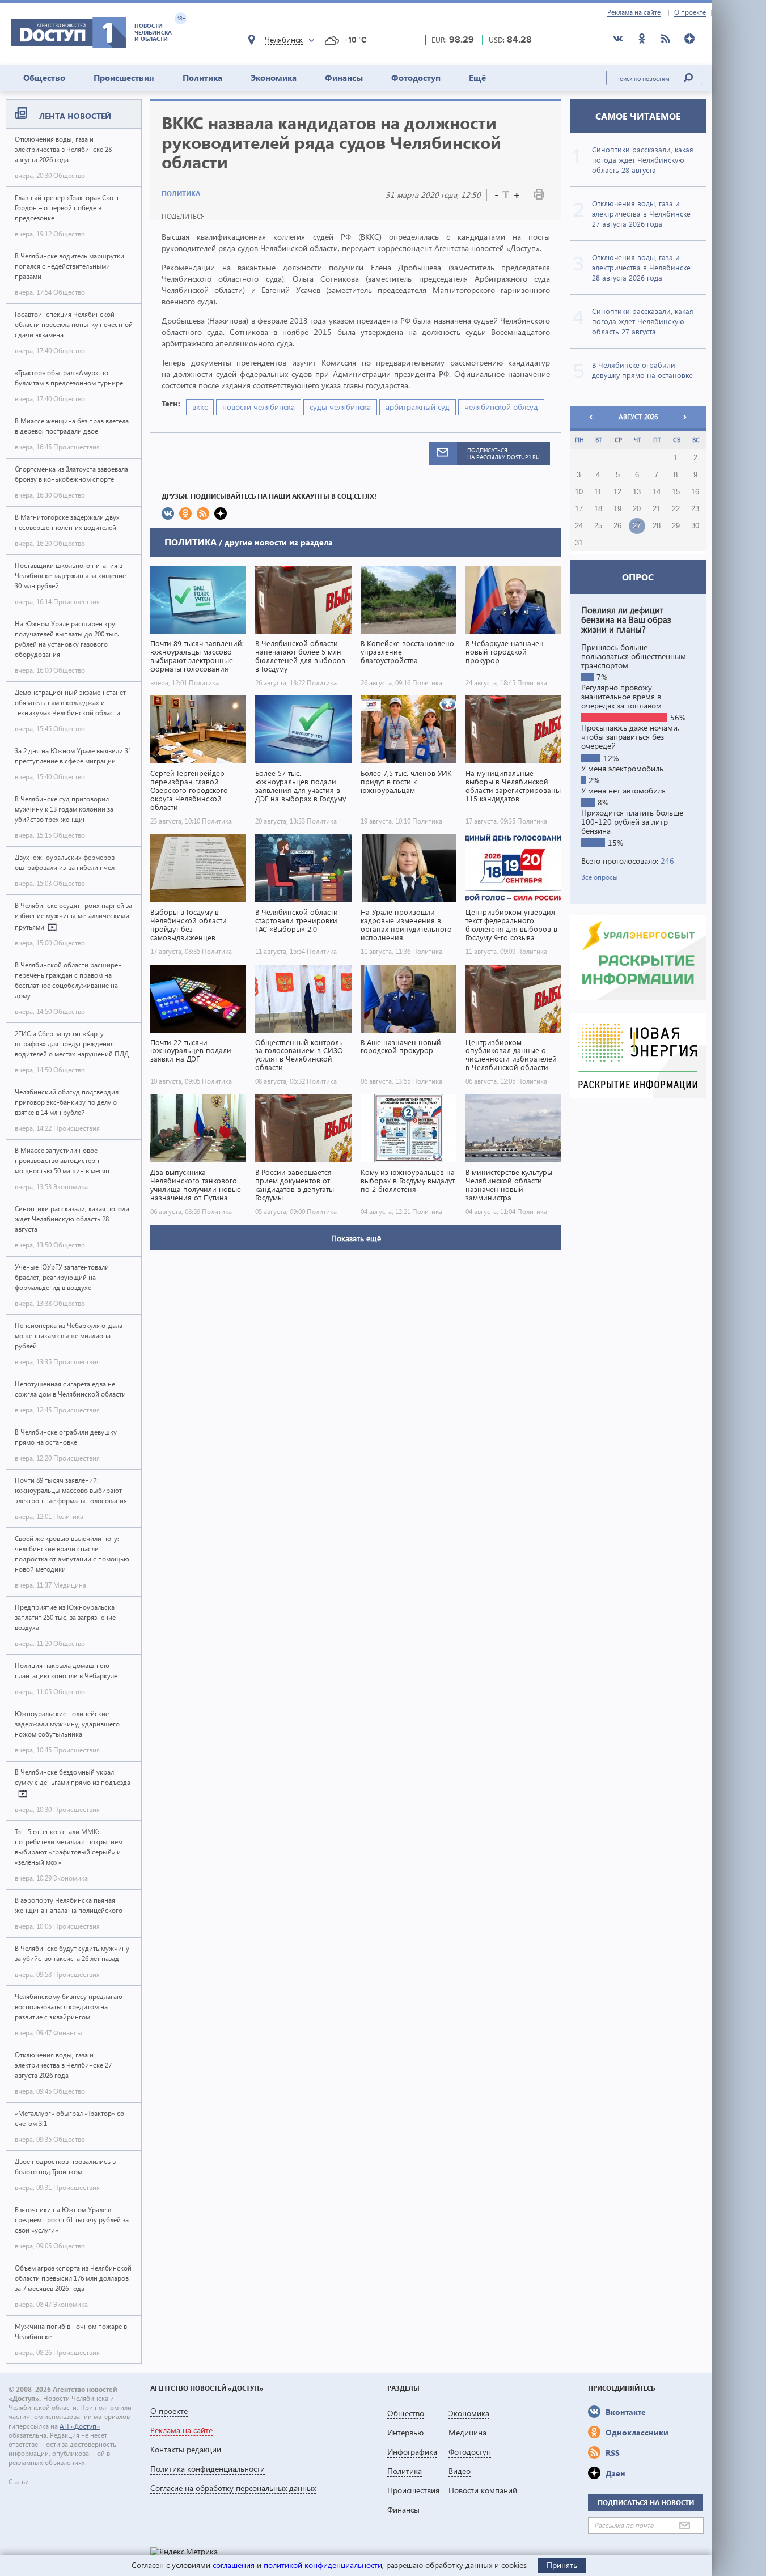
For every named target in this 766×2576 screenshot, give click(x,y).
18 (598, 509)
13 (637, 492)
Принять (562, 2565)
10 (579, 492)
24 (579, 526)
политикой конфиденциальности (323, 2565)
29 (676, 526)
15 (676, 492)
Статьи (19, 2482)
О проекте (690, 12)
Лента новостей (75, 116)
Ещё (477, 78)
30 (695, 526)
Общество (44, 78)
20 (637, 509)
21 (657, 509)
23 (695, 509)
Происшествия (124, 78)
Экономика (274, 78)
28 (657, 526)
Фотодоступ (416, 78)
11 (598, 492)
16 (695, 492)
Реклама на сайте (634, 12)
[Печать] (539, 196)
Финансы (344, 78)
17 (579, 509)
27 (637, 526)
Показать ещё (356, 1238)
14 (657, 492)
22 (676, 509)
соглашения (234, 2565)
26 (617, 526)
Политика (202, 78)
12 (617, 492)
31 (579, 543)
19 (617, 509)
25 (598, 526)
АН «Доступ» (80, 2426)
